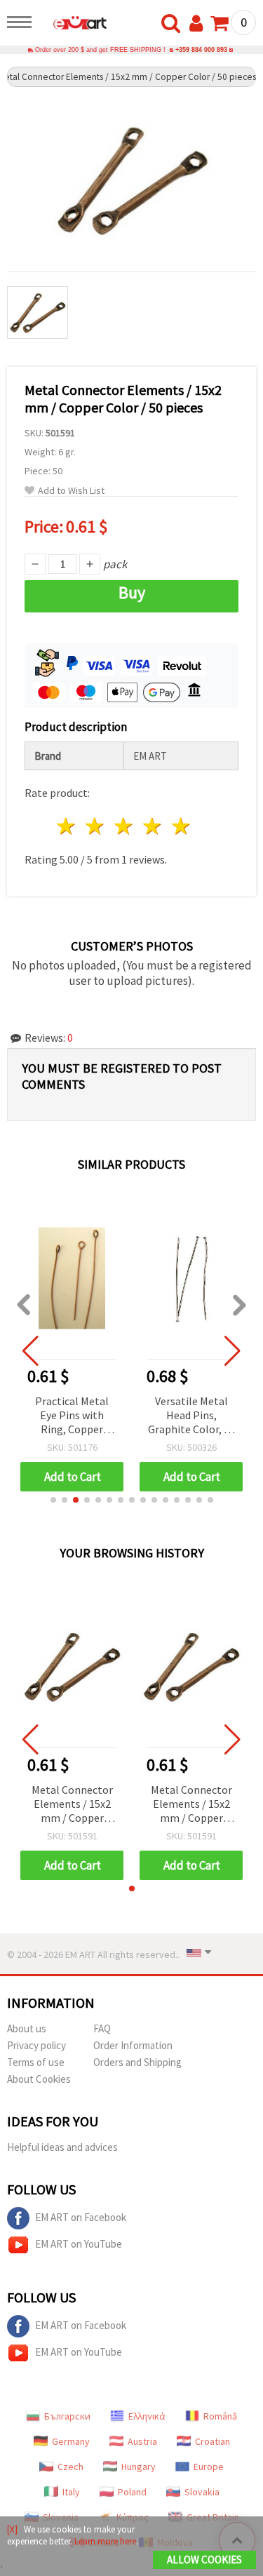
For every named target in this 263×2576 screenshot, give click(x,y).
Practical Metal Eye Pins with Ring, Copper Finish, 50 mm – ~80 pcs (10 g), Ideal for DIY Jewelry (72, 1416)
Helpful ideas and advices (62, 2147)
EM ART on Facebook (81, 2217)
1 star (67, 826)
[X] (12, 2529)
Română (220, 2416)
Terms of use (36, 2062)
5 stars (181, 826)
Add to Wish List (71, 491)
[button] (53, 1500)
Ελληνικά (147, 2416)
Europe (209, 2467)
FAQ (102, 2028)
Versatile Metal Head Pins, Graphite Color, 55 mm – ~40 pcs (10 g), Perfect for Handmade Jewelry (191, 1416)
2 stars (96, 826)
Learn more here (105, 2541)
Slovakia (202, 2492)
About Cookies (39, 2079)
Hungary (139, 2467)
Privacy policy (36, 2045)
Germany (71, 2441)
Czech (70, 2467)
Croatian (213, 2441)
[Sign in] (199, 24)
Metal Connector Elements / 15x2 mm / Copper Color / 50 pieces (72, 1805)
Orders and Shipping (137, 2062)
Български (67, 2416)
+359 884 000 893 (201, 50)
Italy (71, 2492)
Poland (132, 2492)
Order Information (133, 2045)
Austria (142, 2441)
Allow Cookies (204, 2560)
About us (27, 2028)
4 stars (153, 826)
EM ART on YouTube (79, 2244)
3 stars (124, 826)
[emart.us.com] (73, 25)
